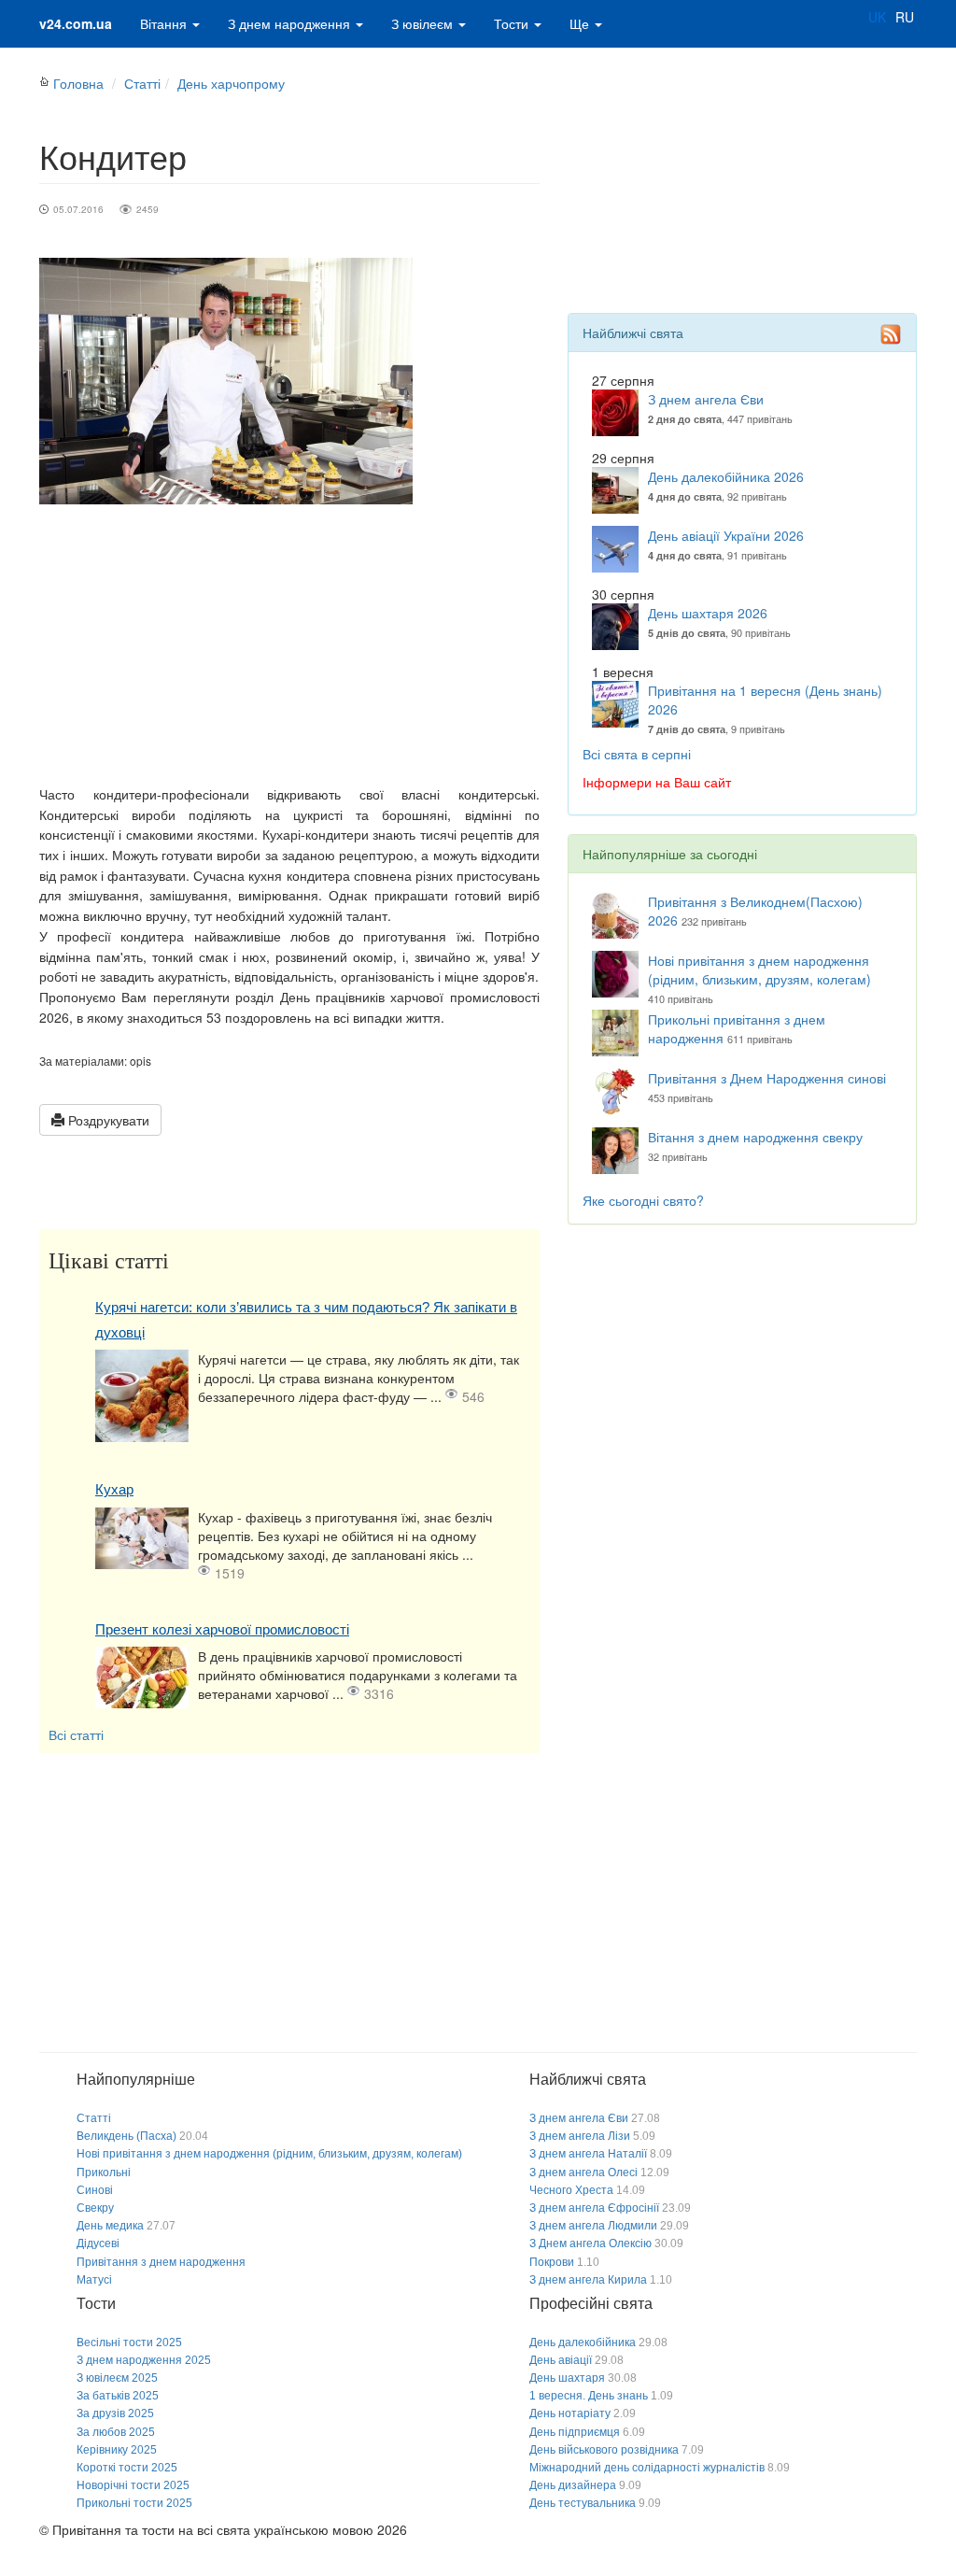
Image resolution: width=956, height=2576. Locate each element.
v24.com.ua (76, 23)
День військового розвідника (604, 2450)
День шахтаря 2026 (708, 613)
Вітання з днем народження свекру (755, 1137)
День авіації (561, 2360)
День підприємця (575, 2432)
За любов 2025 (116, 2432)
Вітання (165, 23)
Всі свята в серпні (637, 754)
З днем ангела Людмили (593, 2226)
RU (905, 17)
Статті (142, 83)
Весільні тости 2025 (129, 2342)
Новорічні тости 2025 (133, 2485)
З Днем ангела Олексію (590, 2243)
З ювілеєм (424, 23)
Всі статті (76, 1734)
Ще (581, 23)
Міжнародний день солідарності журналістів (647, 2468)
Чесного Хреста (571, 2190)
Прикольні (104, 2173)
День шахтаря (567, 2378)
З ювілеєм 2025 (117, 2378)
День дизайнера (573, 2485)
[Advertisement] (289, 644)
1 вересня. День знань (589, 2396)
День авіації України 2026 (726, 535)
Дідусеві (98, 2243)
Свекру (95, 2208)
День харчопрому (231, 83)
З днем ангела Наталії (588, 2154)
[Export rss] (891, 334)
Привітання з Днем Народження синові (767, 1078)
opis (141, 1061)
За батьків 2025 (118, 2396)
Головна (78, 83)
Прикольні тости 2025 (134, 2503)
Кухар (114, 1489)
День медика (110, 2226)
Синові (95, 2190)
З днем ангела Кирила (588, 2280)
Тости (513, 23)
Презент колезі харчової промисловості (222, 1629)
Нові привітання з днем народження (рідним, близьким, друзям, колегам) (759, 970)
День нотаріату (570, 2413)
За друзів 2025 (115, 2413)
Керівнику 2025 (117, 2450)
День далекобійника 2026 (726, 476)
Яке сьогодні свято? (643, 1200)
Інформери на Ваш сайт (657, 782)
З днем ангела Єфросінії (594, 2208)
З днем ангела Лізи (580, 2136)
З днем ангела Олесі (583, 2173)
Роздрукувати (107, 1120)
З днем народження (291, 23)
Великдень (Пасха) (127, 2136)
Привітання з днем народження (161, 2262)
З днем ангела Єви (706, 399)
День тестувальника (583, 2503)
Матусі (94, 2280)
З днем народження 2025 (144, 2360)
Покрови (552, 2262)
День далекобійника (583, 2342)
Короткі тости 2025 (127, 2468)
